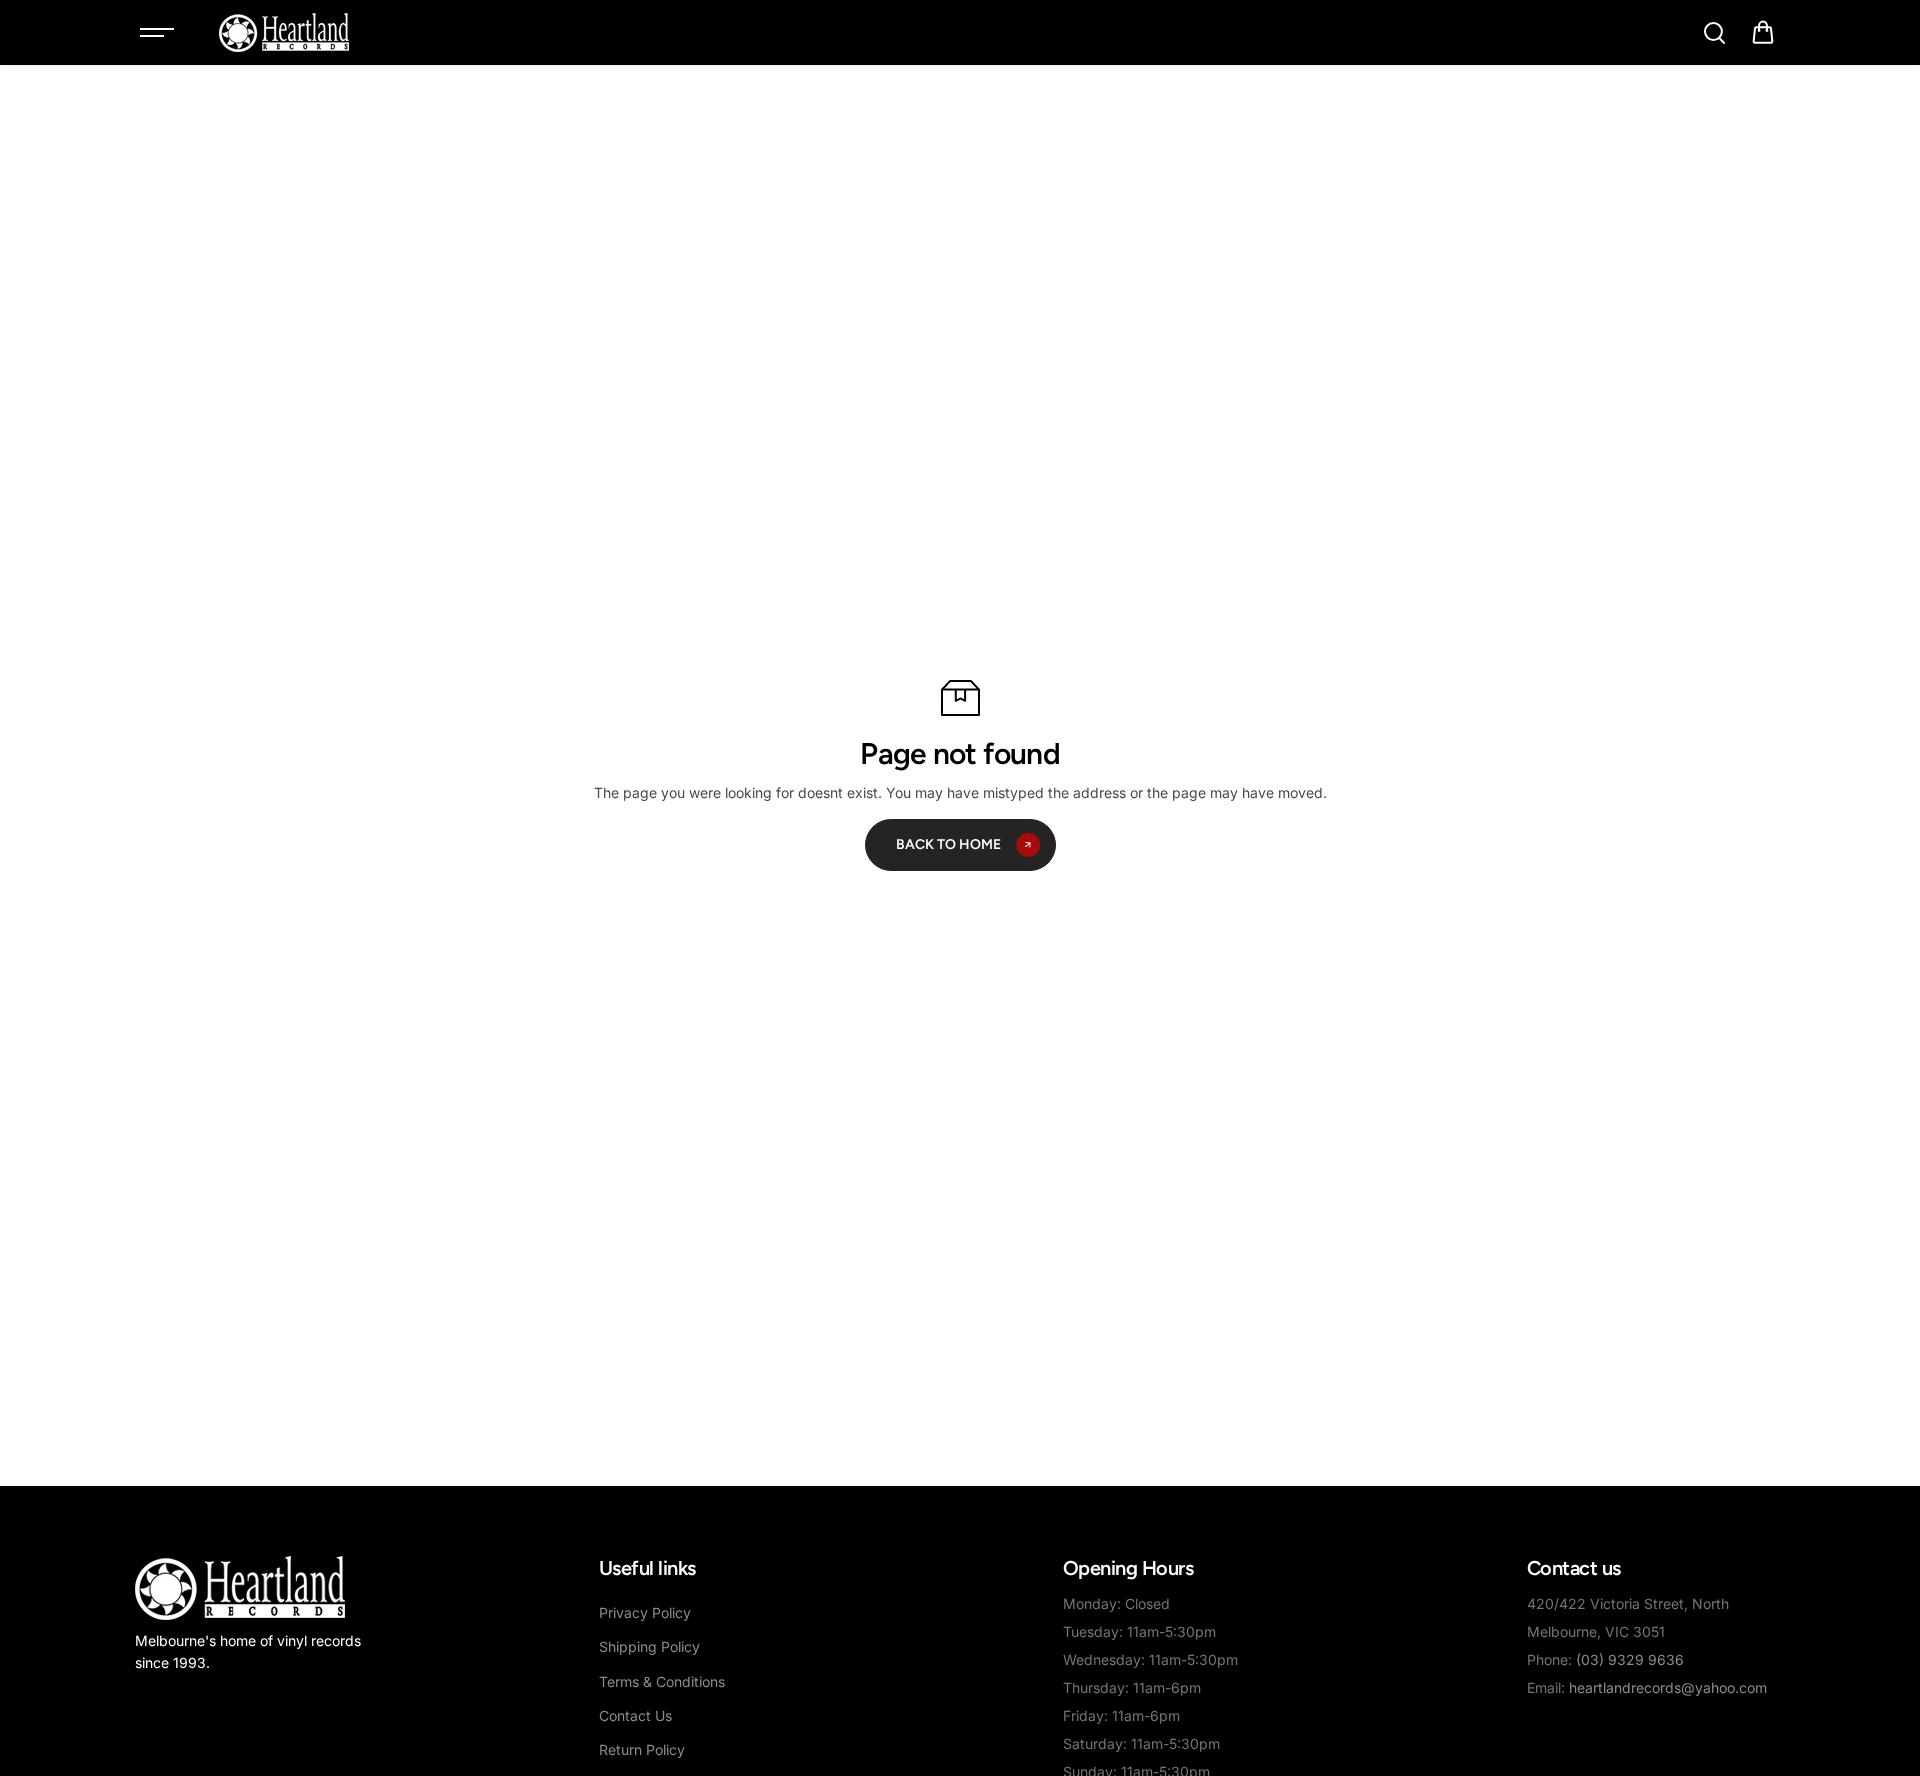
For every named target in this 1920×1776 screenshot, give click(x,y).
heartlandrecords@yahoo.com (1668, 1687)
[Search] (1714, 33)
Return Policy (642, 1749)
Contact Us (635, 1715)
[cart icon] (1763, 33)
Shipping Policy (649, 1646)
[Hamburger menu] (157, 33)
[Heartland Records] (284, 32)
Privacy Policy (645, 1612)
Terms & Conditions (662, 1681)
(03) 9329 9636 (1630, 1659)
